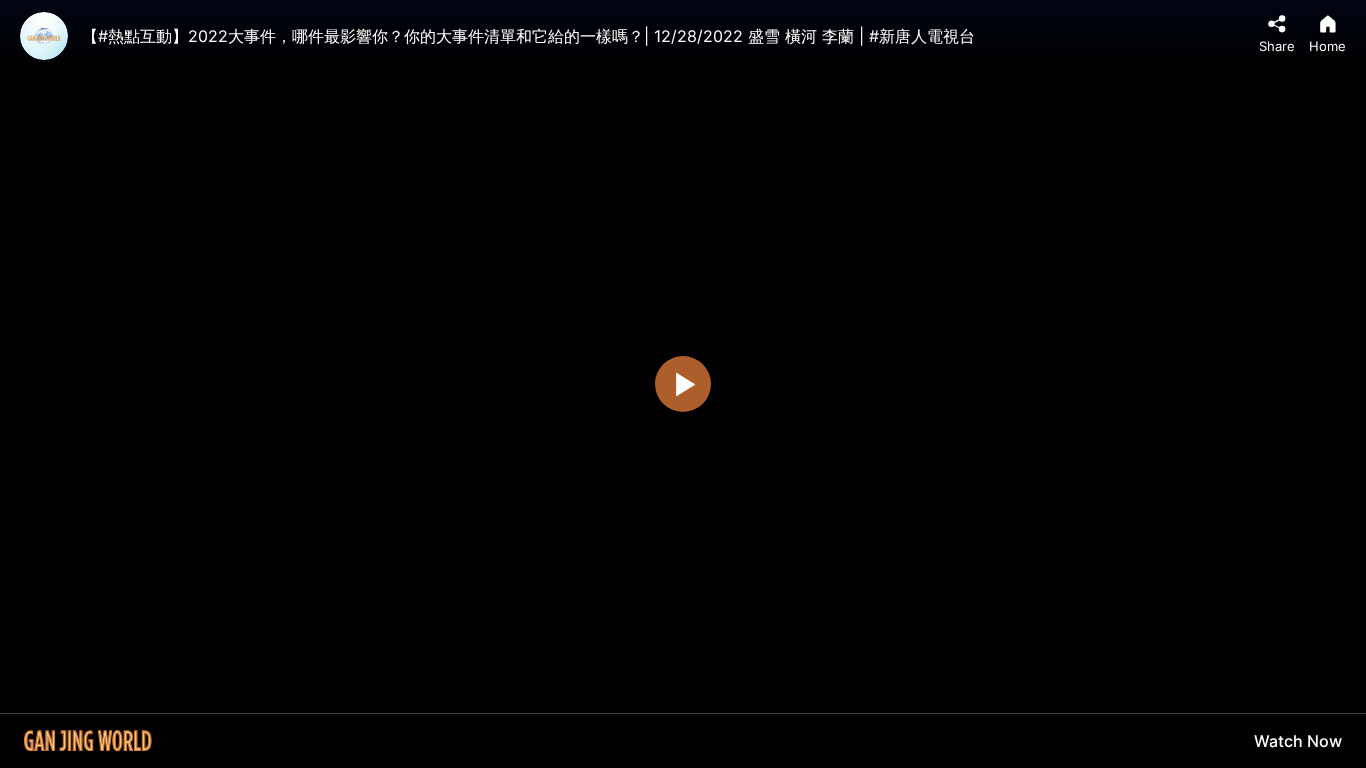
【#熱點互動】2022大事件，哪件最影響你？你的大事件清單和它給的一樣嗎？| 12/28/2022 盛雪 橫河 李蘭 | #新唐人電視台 (528, 36)
